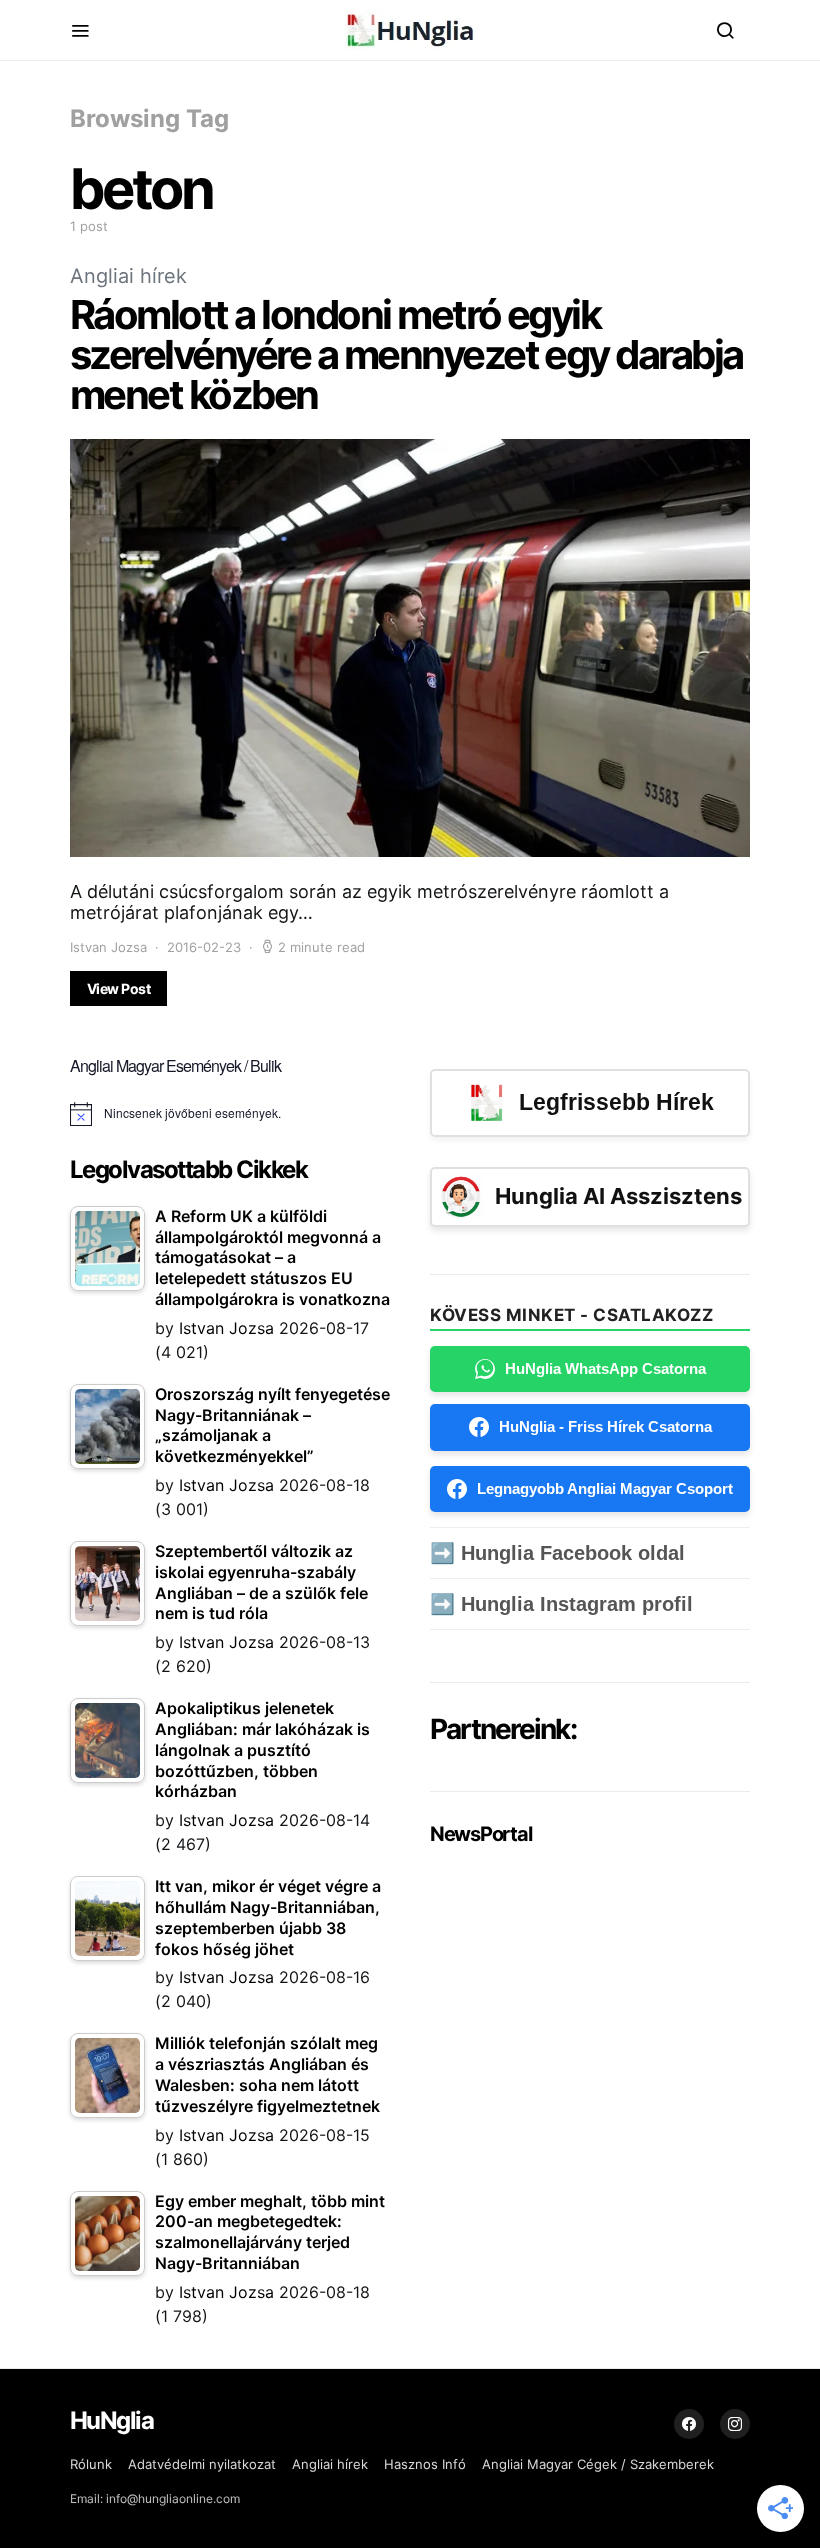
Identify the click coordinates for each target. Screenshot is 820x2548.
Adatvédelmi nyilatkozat (202, 2464)
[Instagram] (735, 2424)
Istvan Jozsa (108, 947)
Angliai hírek (128, 276)
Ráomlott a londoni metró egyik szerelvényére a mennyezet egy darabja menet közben (406, 354)
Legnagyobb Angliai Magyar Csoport (605, 1488)
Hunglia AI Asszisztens (618, 1196)
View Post (118, 988)
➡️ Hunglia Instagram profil (561, 1604)
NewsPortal (480, 1834)
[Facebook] (689, 2424)
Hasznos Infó (425, 2464)
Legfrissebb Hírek (616, 1102)
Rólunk (91, 2464)
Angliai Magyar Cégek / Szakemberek (598, 2464)
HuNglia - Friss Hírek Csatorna (605, 1426)
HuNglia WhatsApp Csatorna (605, 1368)
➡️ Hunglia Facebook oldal (557, 1553)
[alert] (230, 1114)
